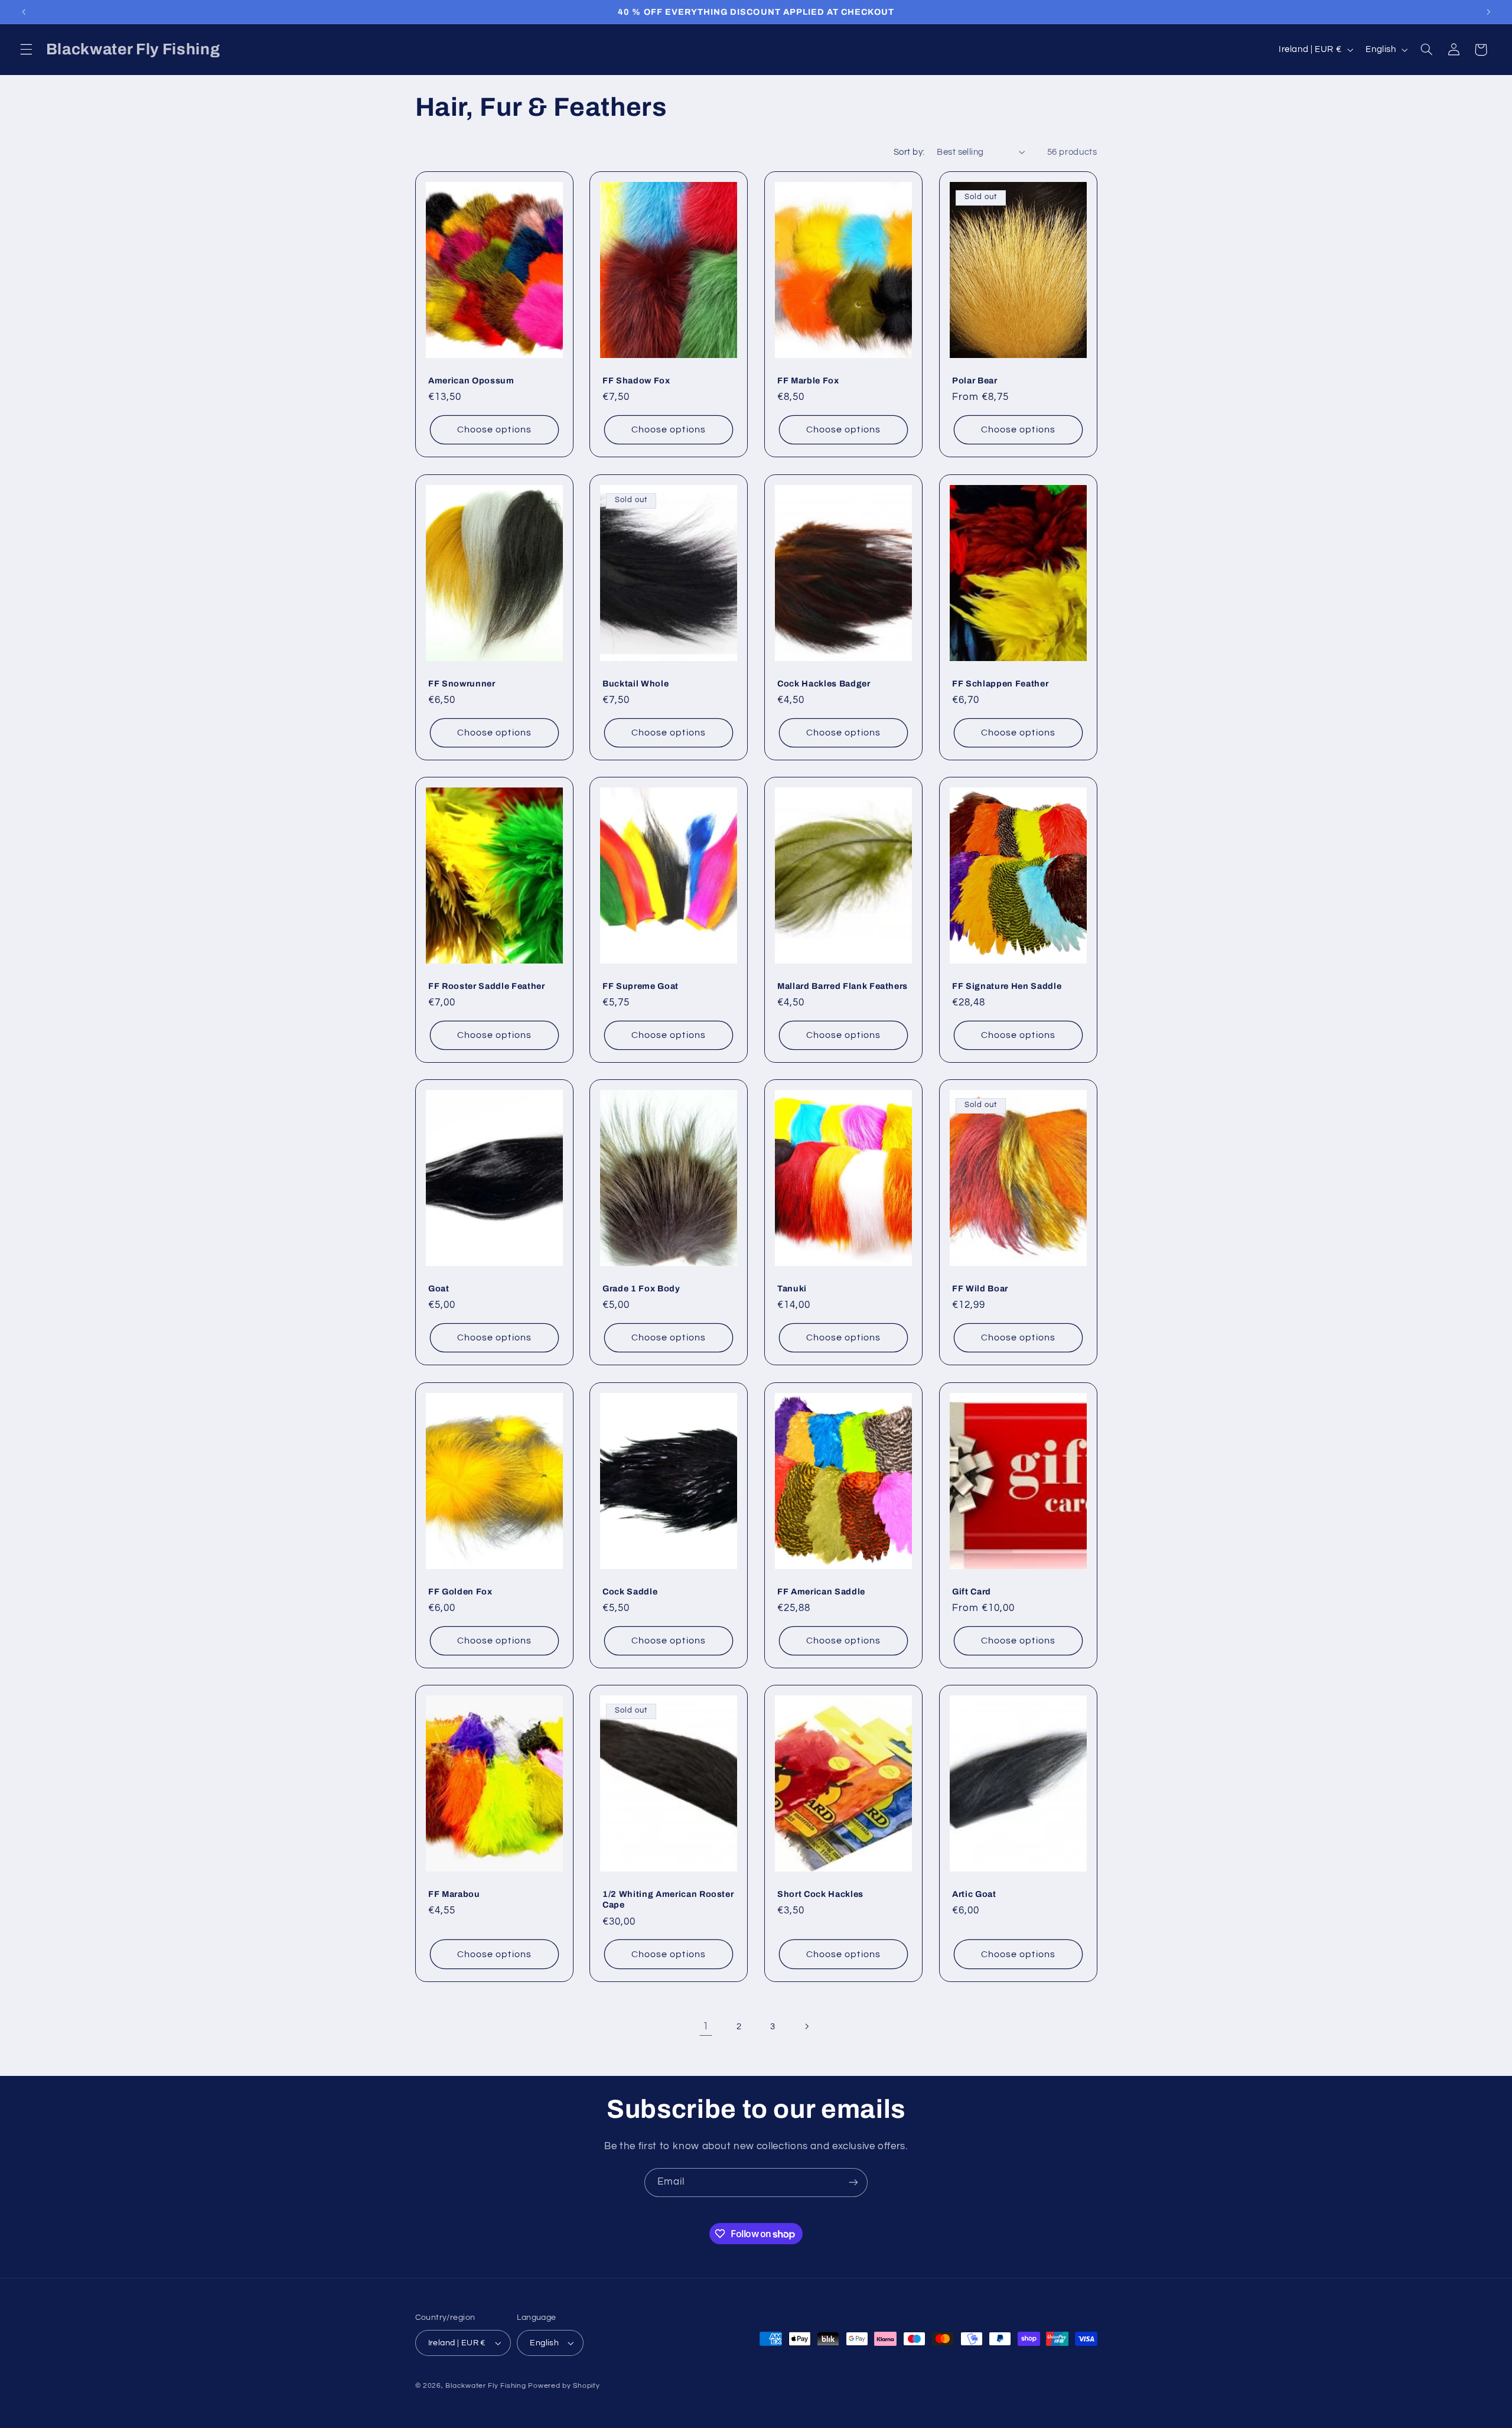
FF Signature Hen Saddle (1007, 986)
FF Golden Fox (460, 1591)
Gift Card (972, 1591)
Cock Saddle (630, 1591)
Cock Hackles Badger (824, 684)
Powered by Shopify (564, 2386)
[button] (26, 50)
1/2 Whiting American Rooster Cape (668, 1899)
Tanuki (792, 1288)
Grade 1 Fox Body (641, 1288)
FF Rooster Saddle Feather (487, 986)
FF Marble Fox (808, 380)
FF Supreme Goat (641, 986)
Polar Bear (975, 380)
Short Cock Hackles (820, 1894)
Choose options (494, 430)
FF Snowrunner (462, 684)
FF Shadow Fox (636, 380)
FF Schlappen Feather (1000, 684)
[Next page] (806, 2026)
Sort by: (909, 152)
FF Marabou (454, 1894)
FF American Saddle (821, 1591)
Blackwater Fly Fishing (485, 2386)
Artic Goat (974, 1894)
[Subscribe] (853, 2183)
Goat (439, 1288)
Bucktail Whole (636, 684)
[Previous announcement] (24, 12)
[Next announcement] (1488, 12)
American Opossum (471, 380)
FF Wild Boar (980, 1288)
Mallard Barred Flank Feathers (843, 986)
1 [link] (706, 2026)
